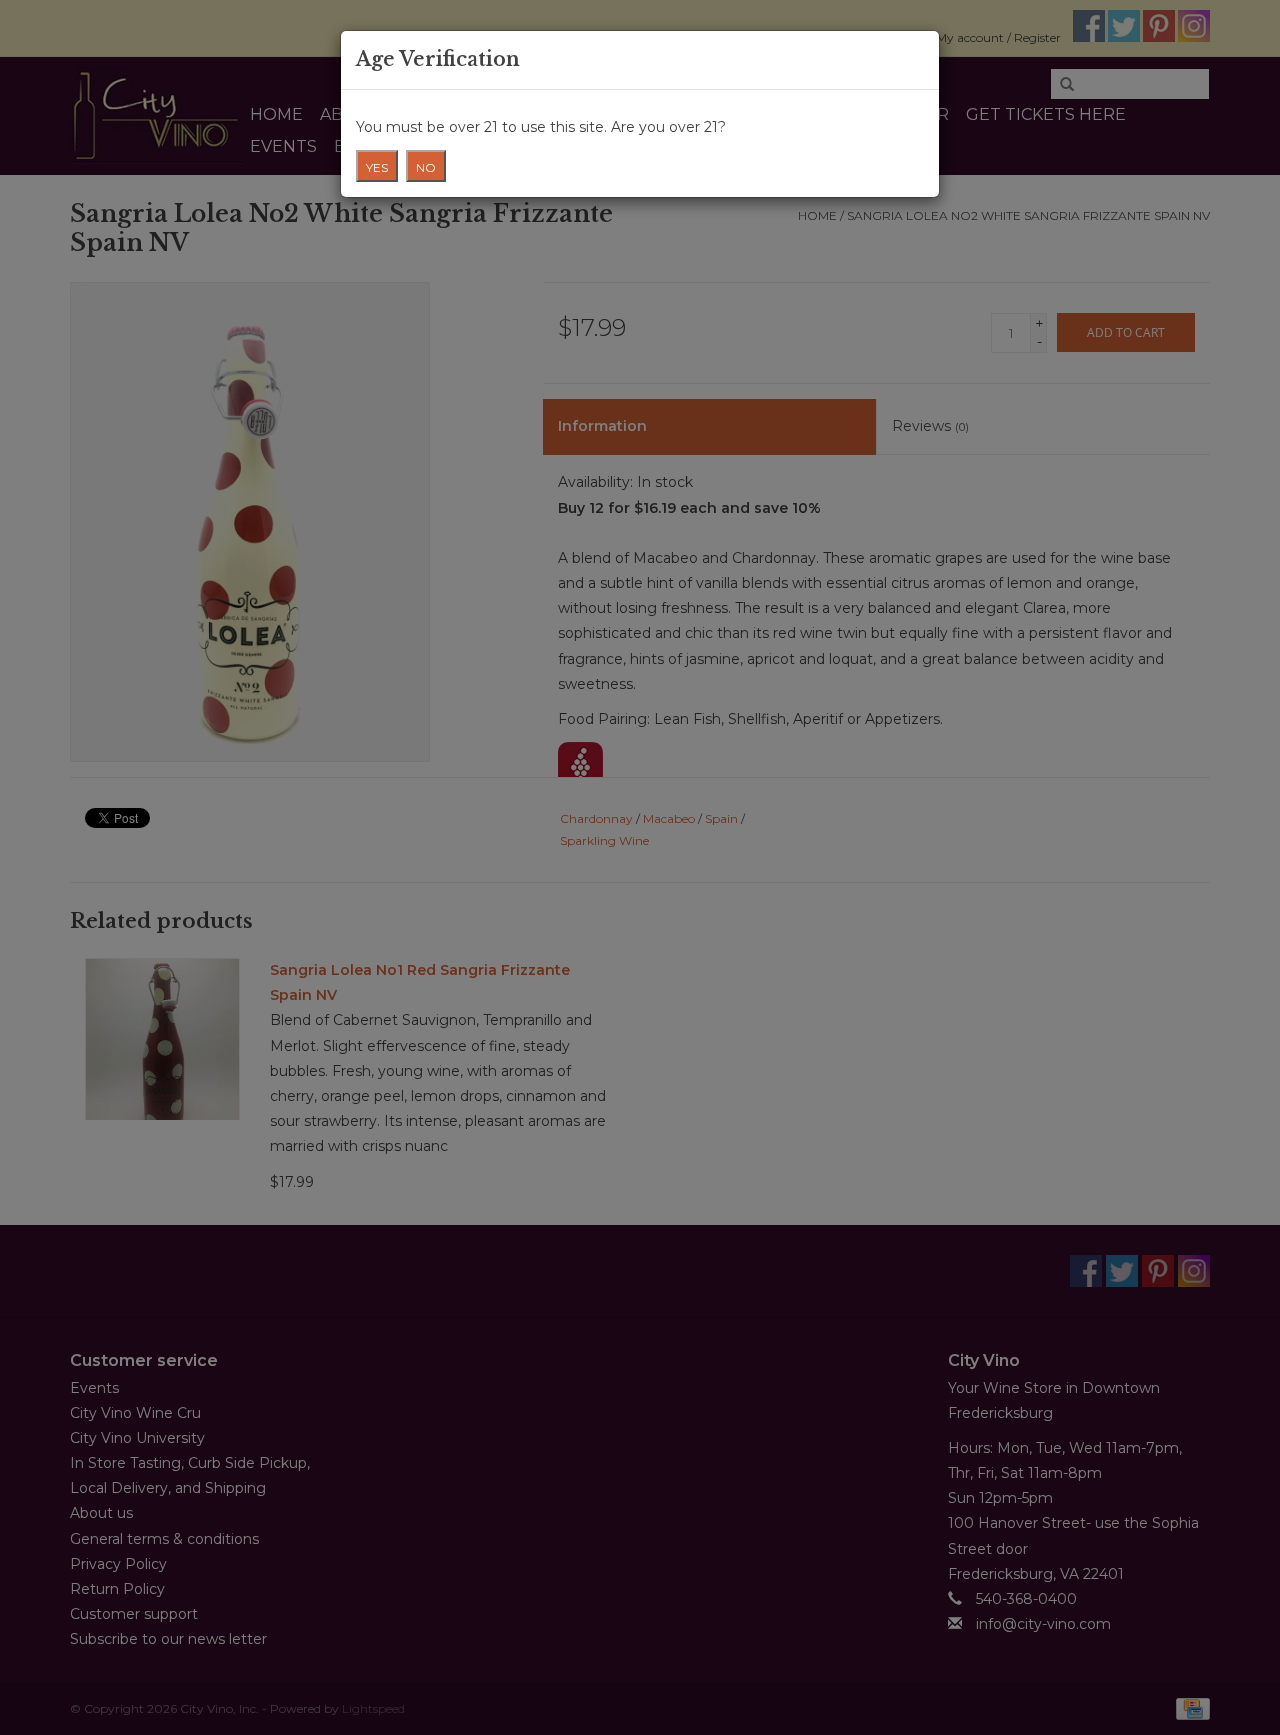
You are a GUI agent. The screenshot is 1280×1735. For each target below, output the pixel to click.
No (426, 167)
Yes (377, 167)
